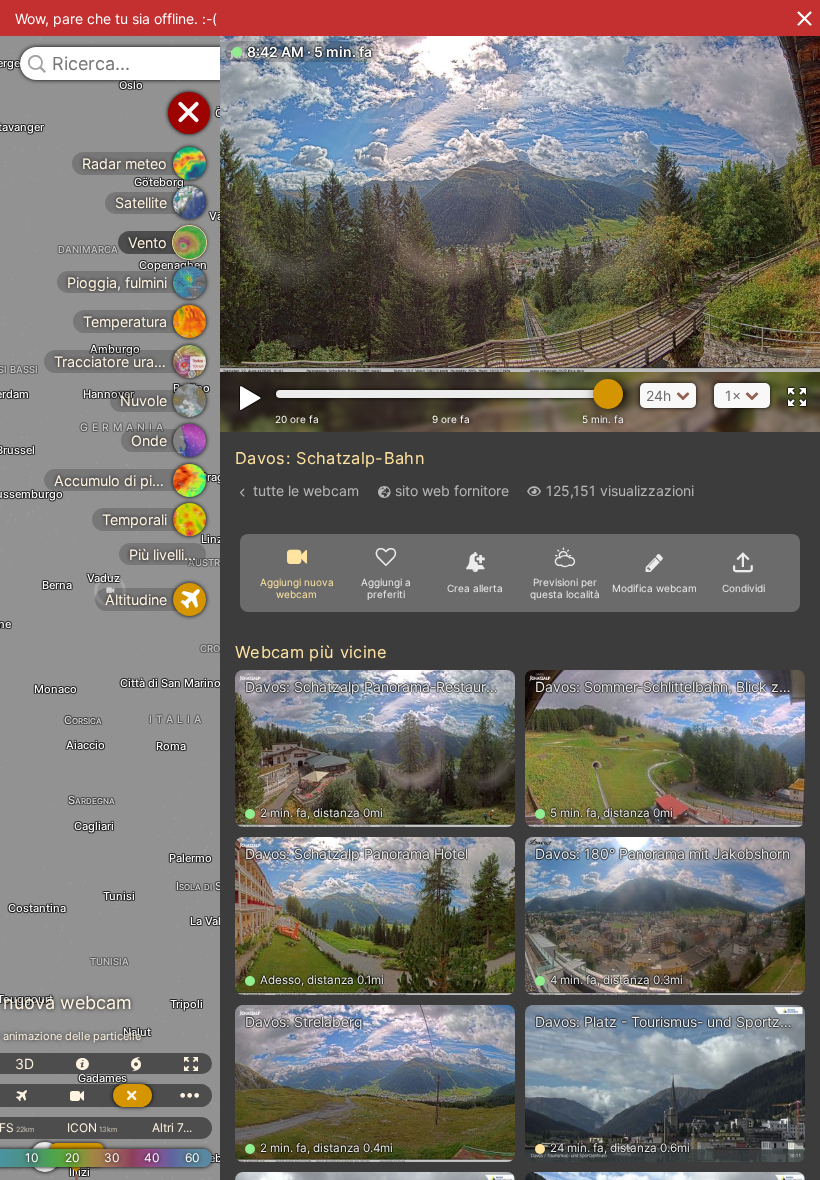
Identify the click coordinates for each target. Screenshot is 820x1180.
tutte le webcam (306, 490)
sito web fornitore (452, 490)
